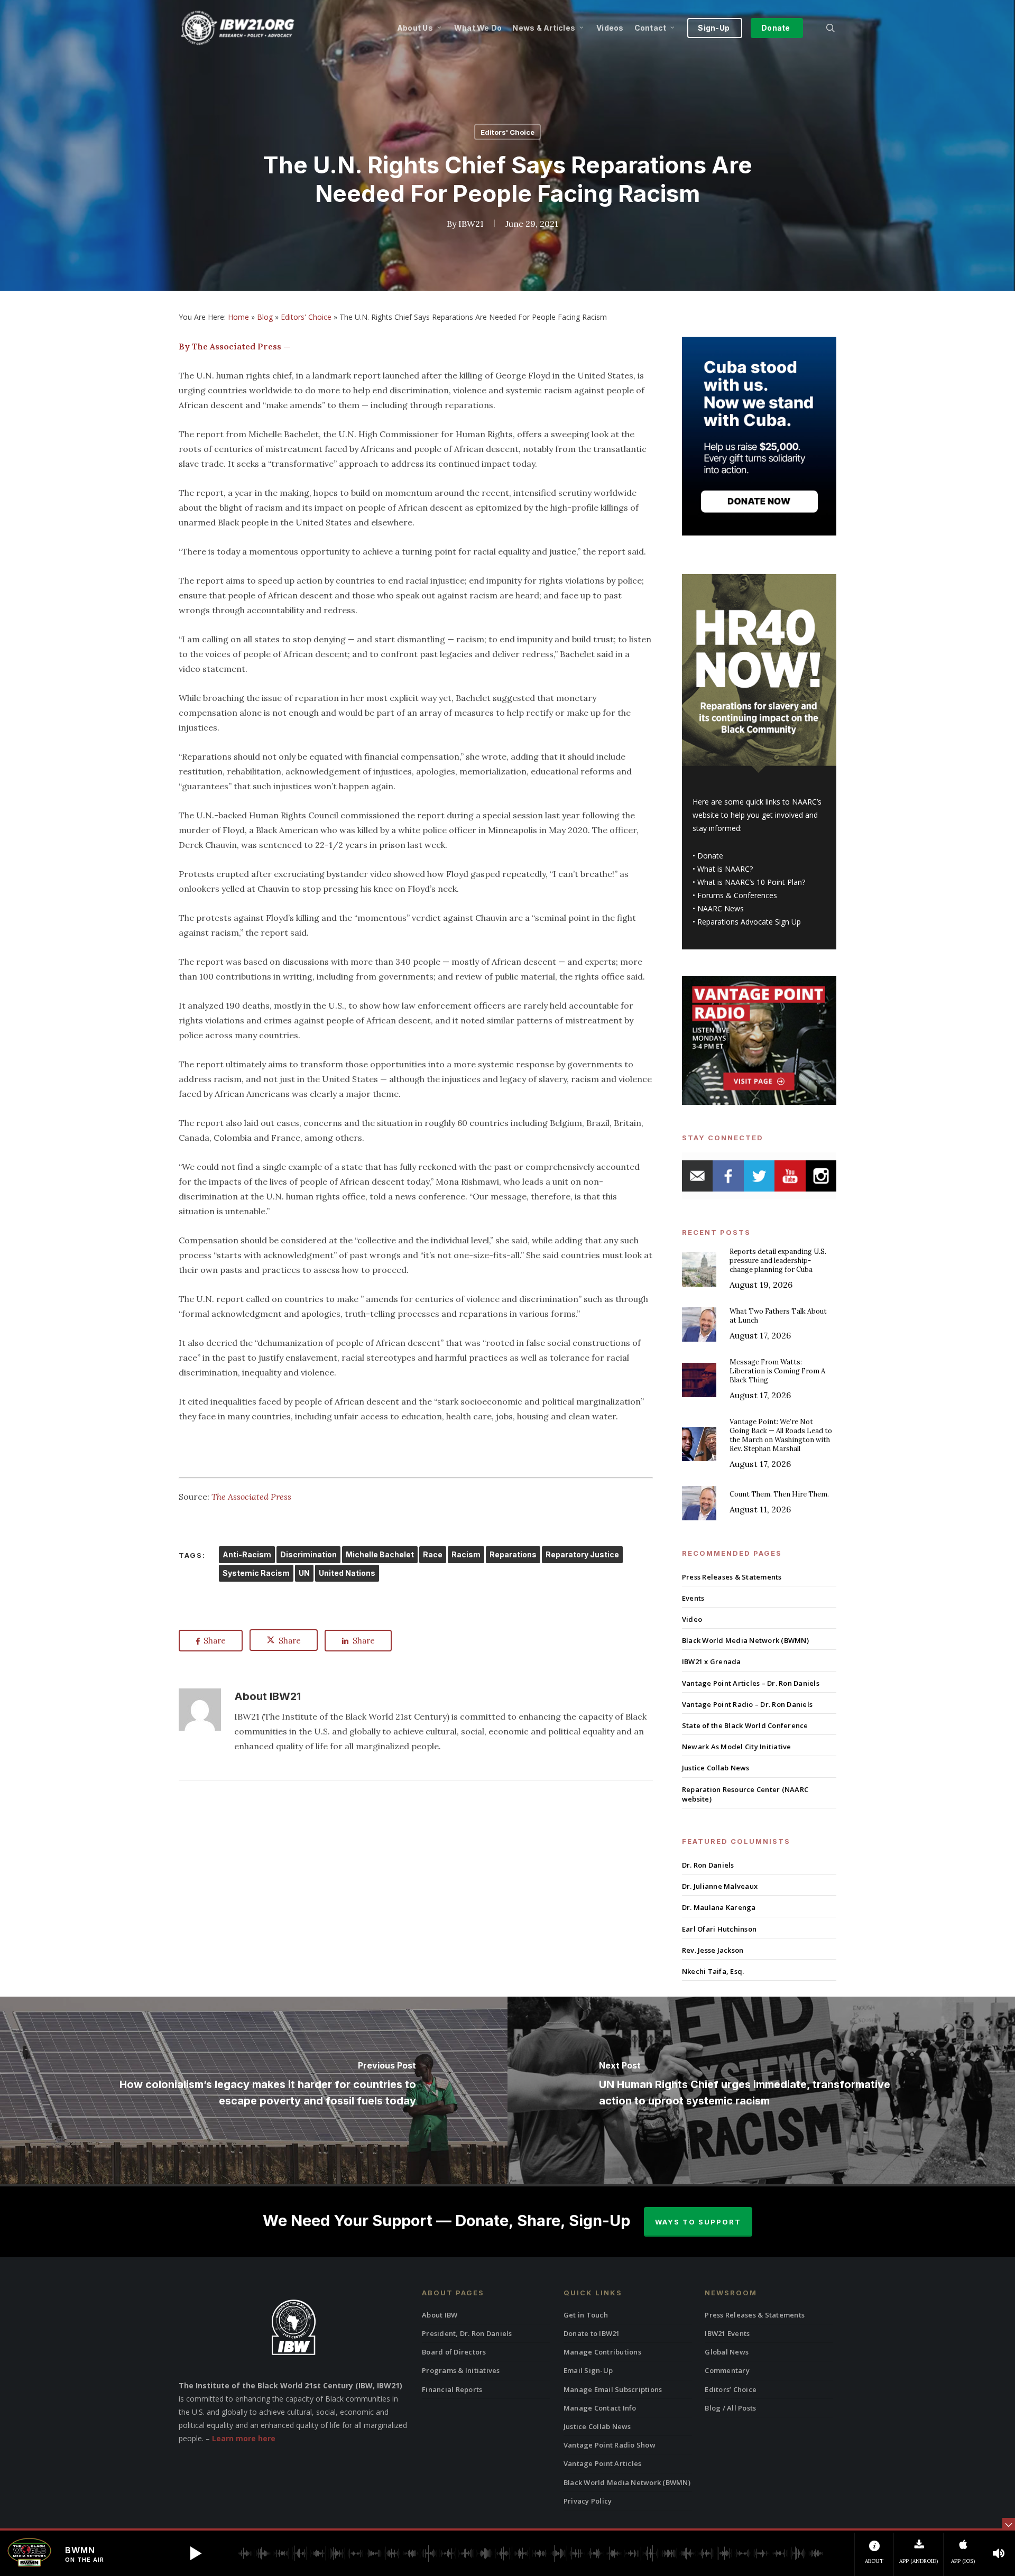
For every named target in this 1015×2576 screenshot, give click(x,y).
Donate (710, 856)
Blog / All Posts (730, 2408)
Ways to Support (698, 2222)
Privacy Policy (588, 2501)
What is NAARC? (725, 869)
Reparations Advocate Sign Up (749, 922)
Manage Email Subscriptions (613, 2389)
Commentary (727, 2370)
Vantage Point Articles (603, 2463)
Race (433, 1554)
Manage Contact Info (600, 2408)
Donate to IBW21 (592, 2333)
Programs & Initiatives (461, 2370)
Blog (265, 317)
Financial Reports (452, 2389)
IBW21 (471, 224)
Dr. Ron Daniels (708, 1865)
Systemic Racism (256, 1573)
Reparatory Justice (582, 1554)
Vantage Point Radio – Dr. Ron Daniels (747, 1704)
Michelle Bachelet (380, 1554)
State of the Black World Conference (745, 1725)
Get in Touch (586, 2315)
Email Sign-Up (588, 2370)
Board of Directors (454, 2352)
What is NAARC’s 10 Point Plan (750, 882)
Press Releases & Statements (732, 1577)
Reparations (513, 1554)
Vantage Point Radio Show (610, 2445)
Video (692, 1619)
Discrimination (308, 1554)
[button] (196, 2553)
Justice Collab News (716, 1768)
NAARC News (721, 908)
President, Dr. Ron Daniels (467, 2333)
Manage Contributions (602, 2352)
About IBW (440, 2315)
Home (238, 317)
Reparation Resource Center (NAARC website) (745, 1794)
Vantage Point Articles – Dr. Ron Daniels (751, 1683)
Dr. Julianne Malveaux (720, 1886)
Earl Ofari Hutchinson (719, 1929)
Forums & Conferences (737, 895)
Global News (727, 2352)
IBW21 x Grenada (712, 1661)
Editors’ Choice (731, 2389)
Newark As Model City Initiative (737, 1747)
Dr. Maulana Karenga (719, 1907)
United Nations (347, 1573)
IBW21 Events (727, 2333)
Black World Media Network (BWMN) (745, 1640)
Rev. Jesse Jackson (713, 1950)
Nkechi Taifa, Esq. (713, 1971)
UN (304, 1573)
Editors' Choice (508, 132)
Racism (466, 1554)
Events (693, 1598)
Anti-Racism (247, 1554)
